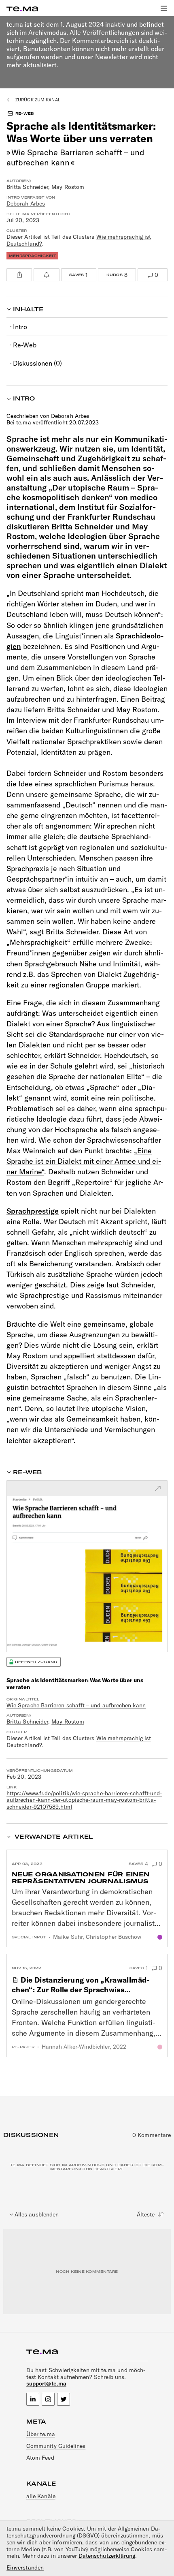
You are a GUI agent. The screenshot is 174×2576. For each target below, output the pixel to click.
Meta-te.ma (160, 1937)
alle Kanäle (41, 2496)
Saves (75, 273)
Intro (20, 327)
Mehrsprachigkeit (32, 256)
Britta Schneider (27, 187)
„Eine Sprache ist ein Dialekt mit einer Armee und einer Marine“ (84, 1161)
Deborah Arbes (26, 203)
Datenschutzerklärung (107, 2556)
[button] (164, 8)
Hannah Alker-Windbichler (76, 2047)
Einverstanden (25, 2568)
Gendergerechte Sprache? (160, 2047)
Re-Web (25, 345)
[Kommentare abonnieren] (46, 275)
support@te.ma (46, 2383)
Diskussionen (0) (37, 363)
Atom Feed (40, 2458)
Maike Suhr (68, 1937)
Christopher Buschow (114, 1937)
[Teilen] (19, 275)
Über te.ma (41, 2434)
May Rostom (68, 187)
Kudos (113, 273)
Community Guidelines (56, 2446)
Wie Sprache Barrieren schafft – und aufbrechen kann (76, 1705)
